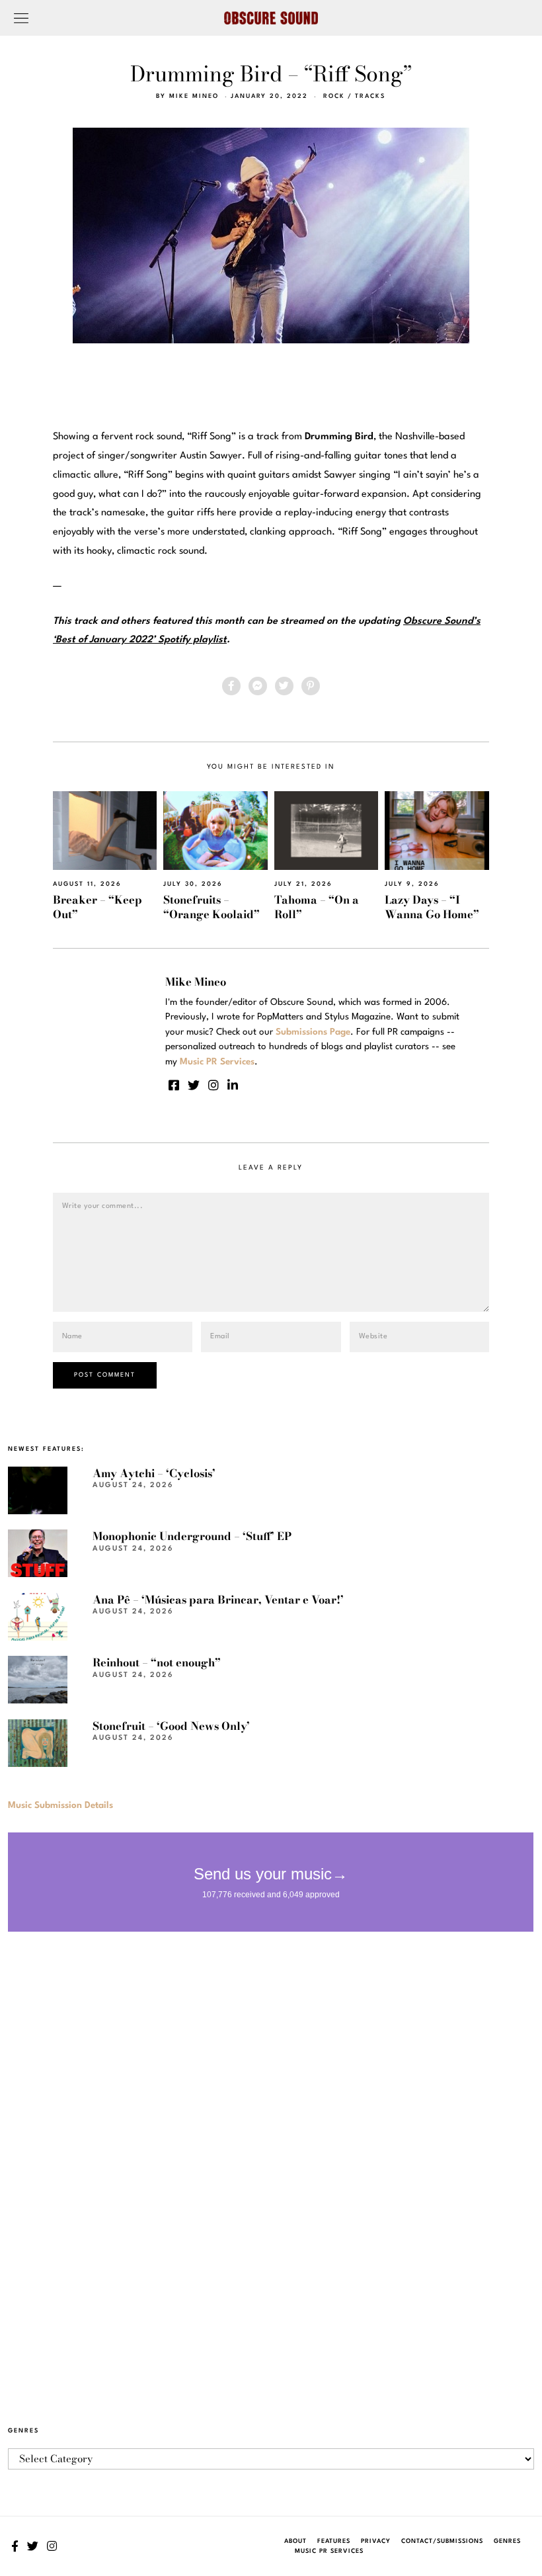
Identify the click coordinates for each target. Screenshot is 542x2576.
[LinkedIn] (233, 1085)
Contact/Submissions (442, 2541)
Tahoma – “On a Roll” (317, 907)
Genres (507, 2541)
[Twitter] (284, 686)
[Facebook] (231, 686)
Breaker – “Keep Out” (97, 907)
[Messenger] (258, 686)
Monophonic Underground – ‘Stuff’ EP (192, 1536)
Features (334, 2541)
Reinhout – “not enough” (157, 1662)
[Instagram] (213, 1085)
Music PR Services (329, 2551)
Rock (334, 96)
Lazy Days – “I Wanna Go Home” (432, 907)
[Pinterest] (311, 686)
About (295, 2541)
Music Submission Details (60, 1805)
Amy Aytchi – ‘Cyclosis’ (154, 1473)
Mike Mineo (194, 96)
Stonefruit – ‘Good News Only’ (171, 1726)
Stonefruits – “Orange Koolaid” (212, 907)
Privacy (376, 2541)
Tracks (370, 96)
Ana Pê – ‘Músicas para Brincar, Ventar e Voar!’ (218, 1600)
